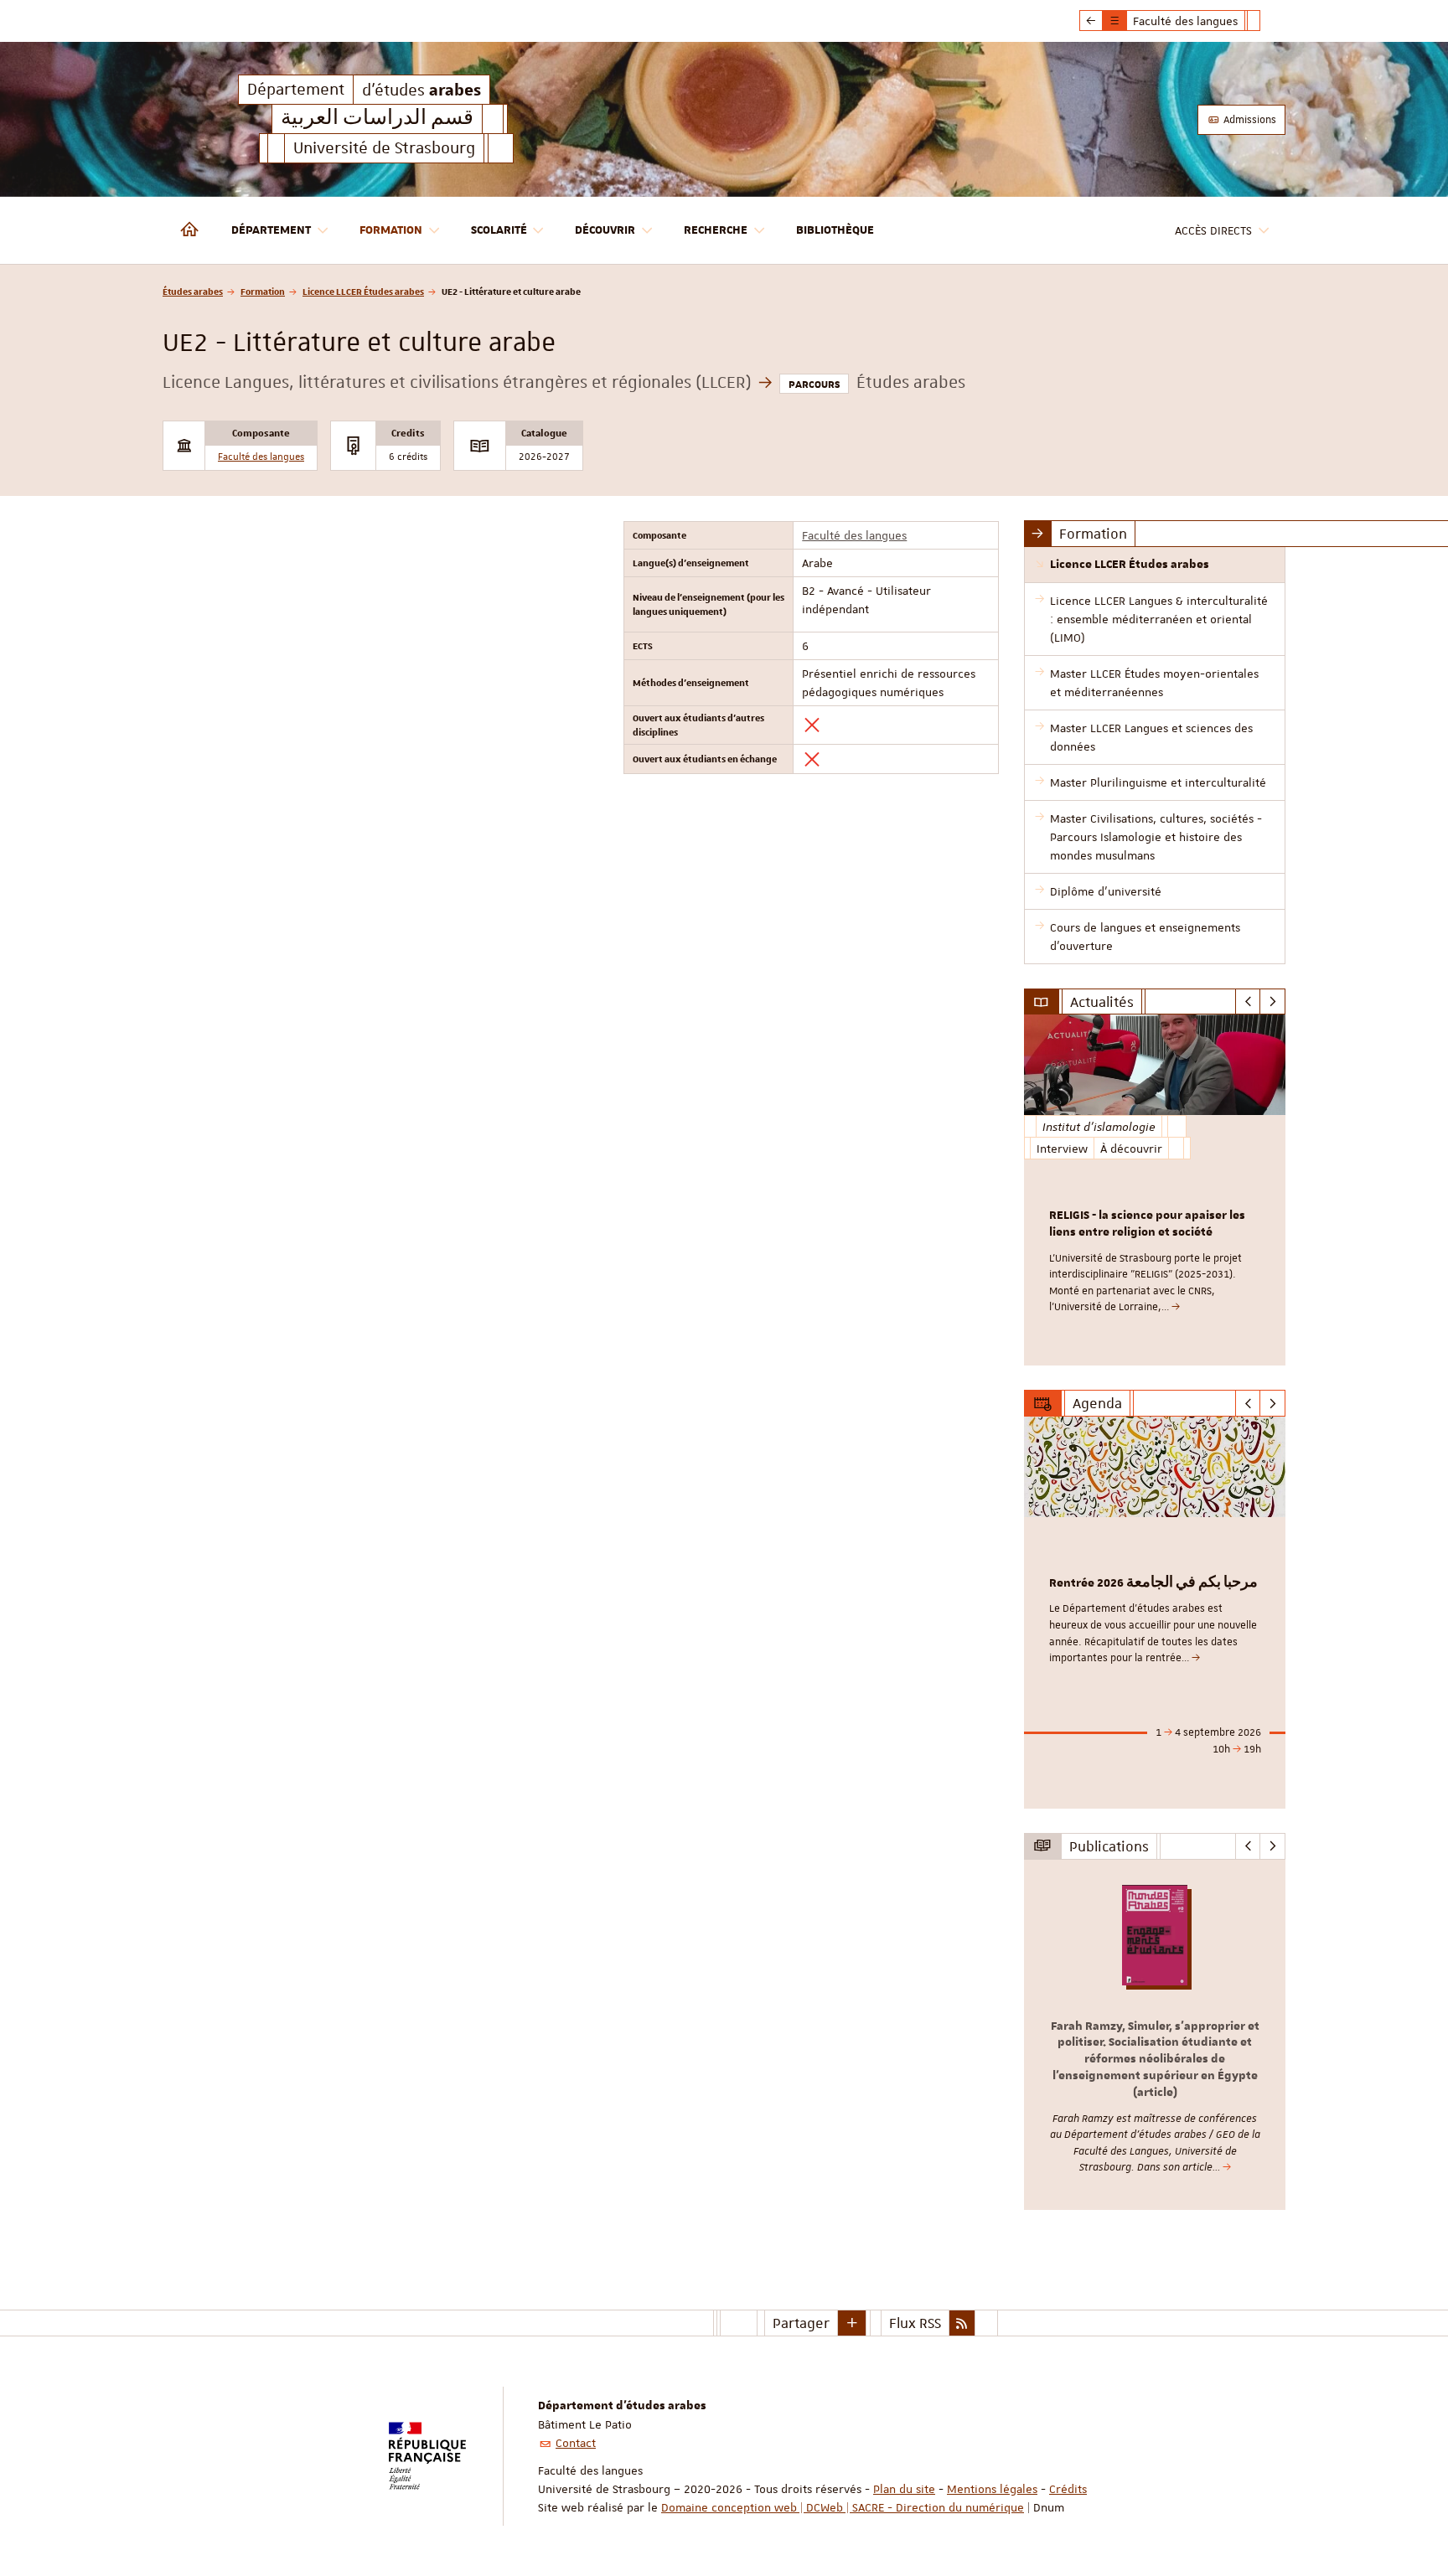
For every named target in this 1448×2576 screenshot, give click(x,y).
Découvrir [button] (605, 230)
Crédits (1068, 2489)
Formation (263, 291)
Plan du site (904, 2489)
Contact (576, 2443)
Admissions (1249, 120)
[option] (1155, 1190)
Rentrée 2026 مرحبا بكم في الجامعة (1153, 1583)
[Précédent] (1248, 1002)
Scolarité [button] (499, 230)
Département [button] (271, 230)
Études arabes (193, 291)
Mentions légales (992, 2489)
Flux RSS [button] (915, 2323)
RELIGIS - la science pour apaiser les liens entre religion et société (1147, 1224)
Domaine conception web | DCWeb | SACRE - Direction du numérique (843, 2507)
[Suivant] (1272, 1002)
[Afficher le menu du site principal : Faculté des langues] (1091, 21)
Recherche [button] (716, 230)
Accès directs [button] (1213, 230)
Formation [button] (391, 230)
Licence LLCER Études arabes (363, 291)
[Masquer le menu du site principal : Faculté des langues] (1266, 21)
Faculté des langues (261, 457)
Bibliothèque (835, 230)
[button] (852, 2323)
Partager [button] (801, 2323)
